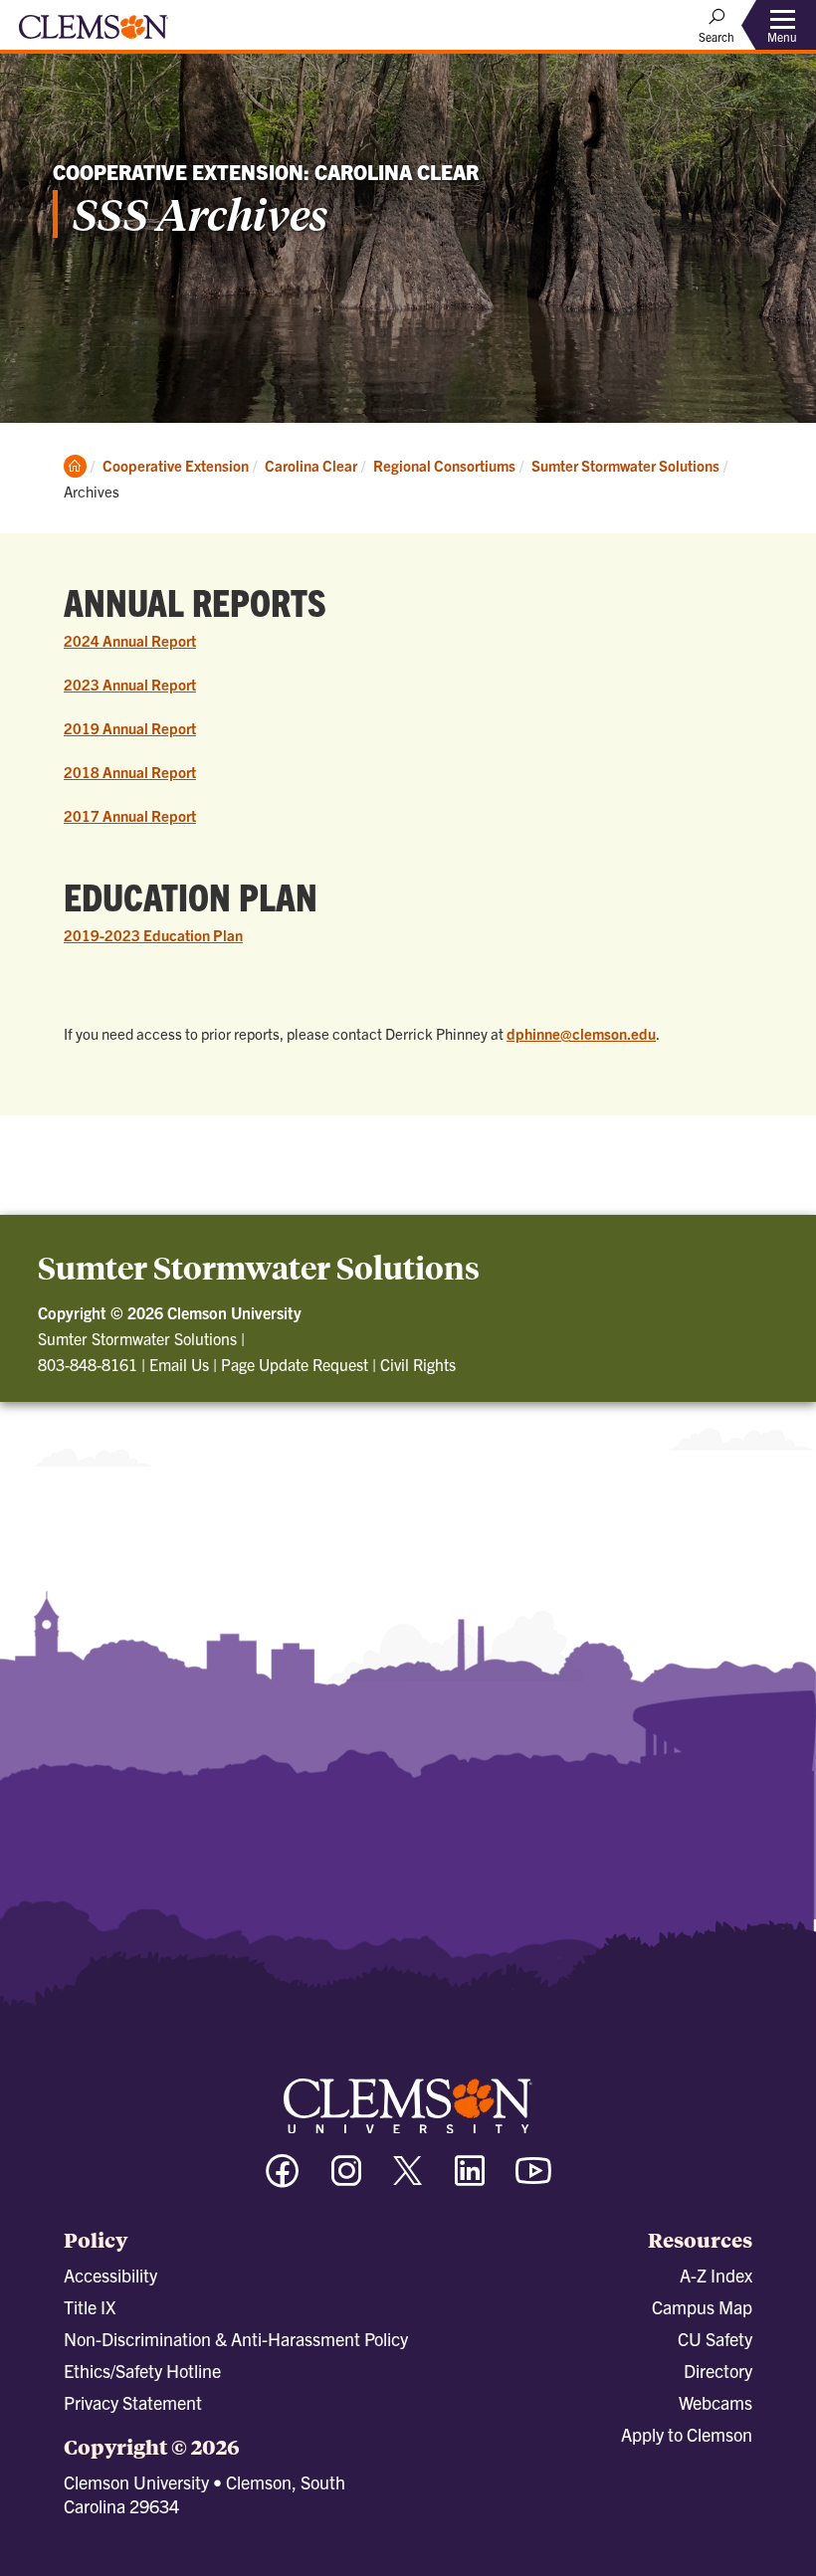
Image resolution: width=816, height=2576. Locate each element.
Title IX (90, 2307)
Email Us (179, 1364)
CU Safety (715, 2339)
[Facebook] (283, 2180)
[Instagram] (346, 2180)
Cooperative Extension (176, 465)
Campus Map (702, 2307)
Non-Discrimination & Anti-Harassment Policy (236, 2339)
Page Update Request (295, 1364)
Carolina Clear (311, 465)
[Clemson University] (94, 34)
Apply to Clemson (687, 2434)
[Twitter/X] (408, 2180)
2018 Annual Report (130, 772)
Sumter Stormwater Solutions (625, 465)
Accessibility (110, 2275)
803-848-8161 (88, 1364)
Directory (718, 2371)
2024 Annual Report (130, 640)
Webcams (715, 2402)
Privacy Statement (133, 2402)
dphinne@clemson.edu (581, 1033)
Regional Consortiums (444, 465)
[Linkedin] (470, 2180)
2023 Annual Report (130, 684)
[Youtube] (533, 2180)
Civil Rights (418, 1364)
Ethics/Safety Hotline (142, 2371)
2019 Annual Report (130, 728)
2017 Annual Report (130, 815)
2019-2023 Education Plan (153, 935)
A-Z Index (716, 2275)
